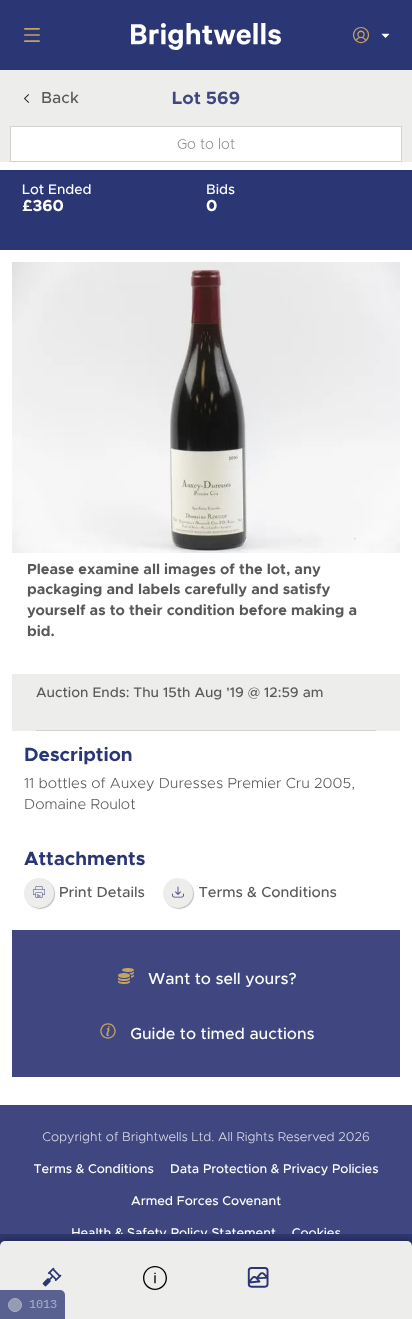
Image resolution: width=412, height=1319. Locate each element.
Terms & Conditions (267, 893)
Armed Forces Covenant (206, 1201)
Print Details (102, 893)
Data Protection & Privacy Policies (274, 1169)
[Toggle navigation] (28, 35)
